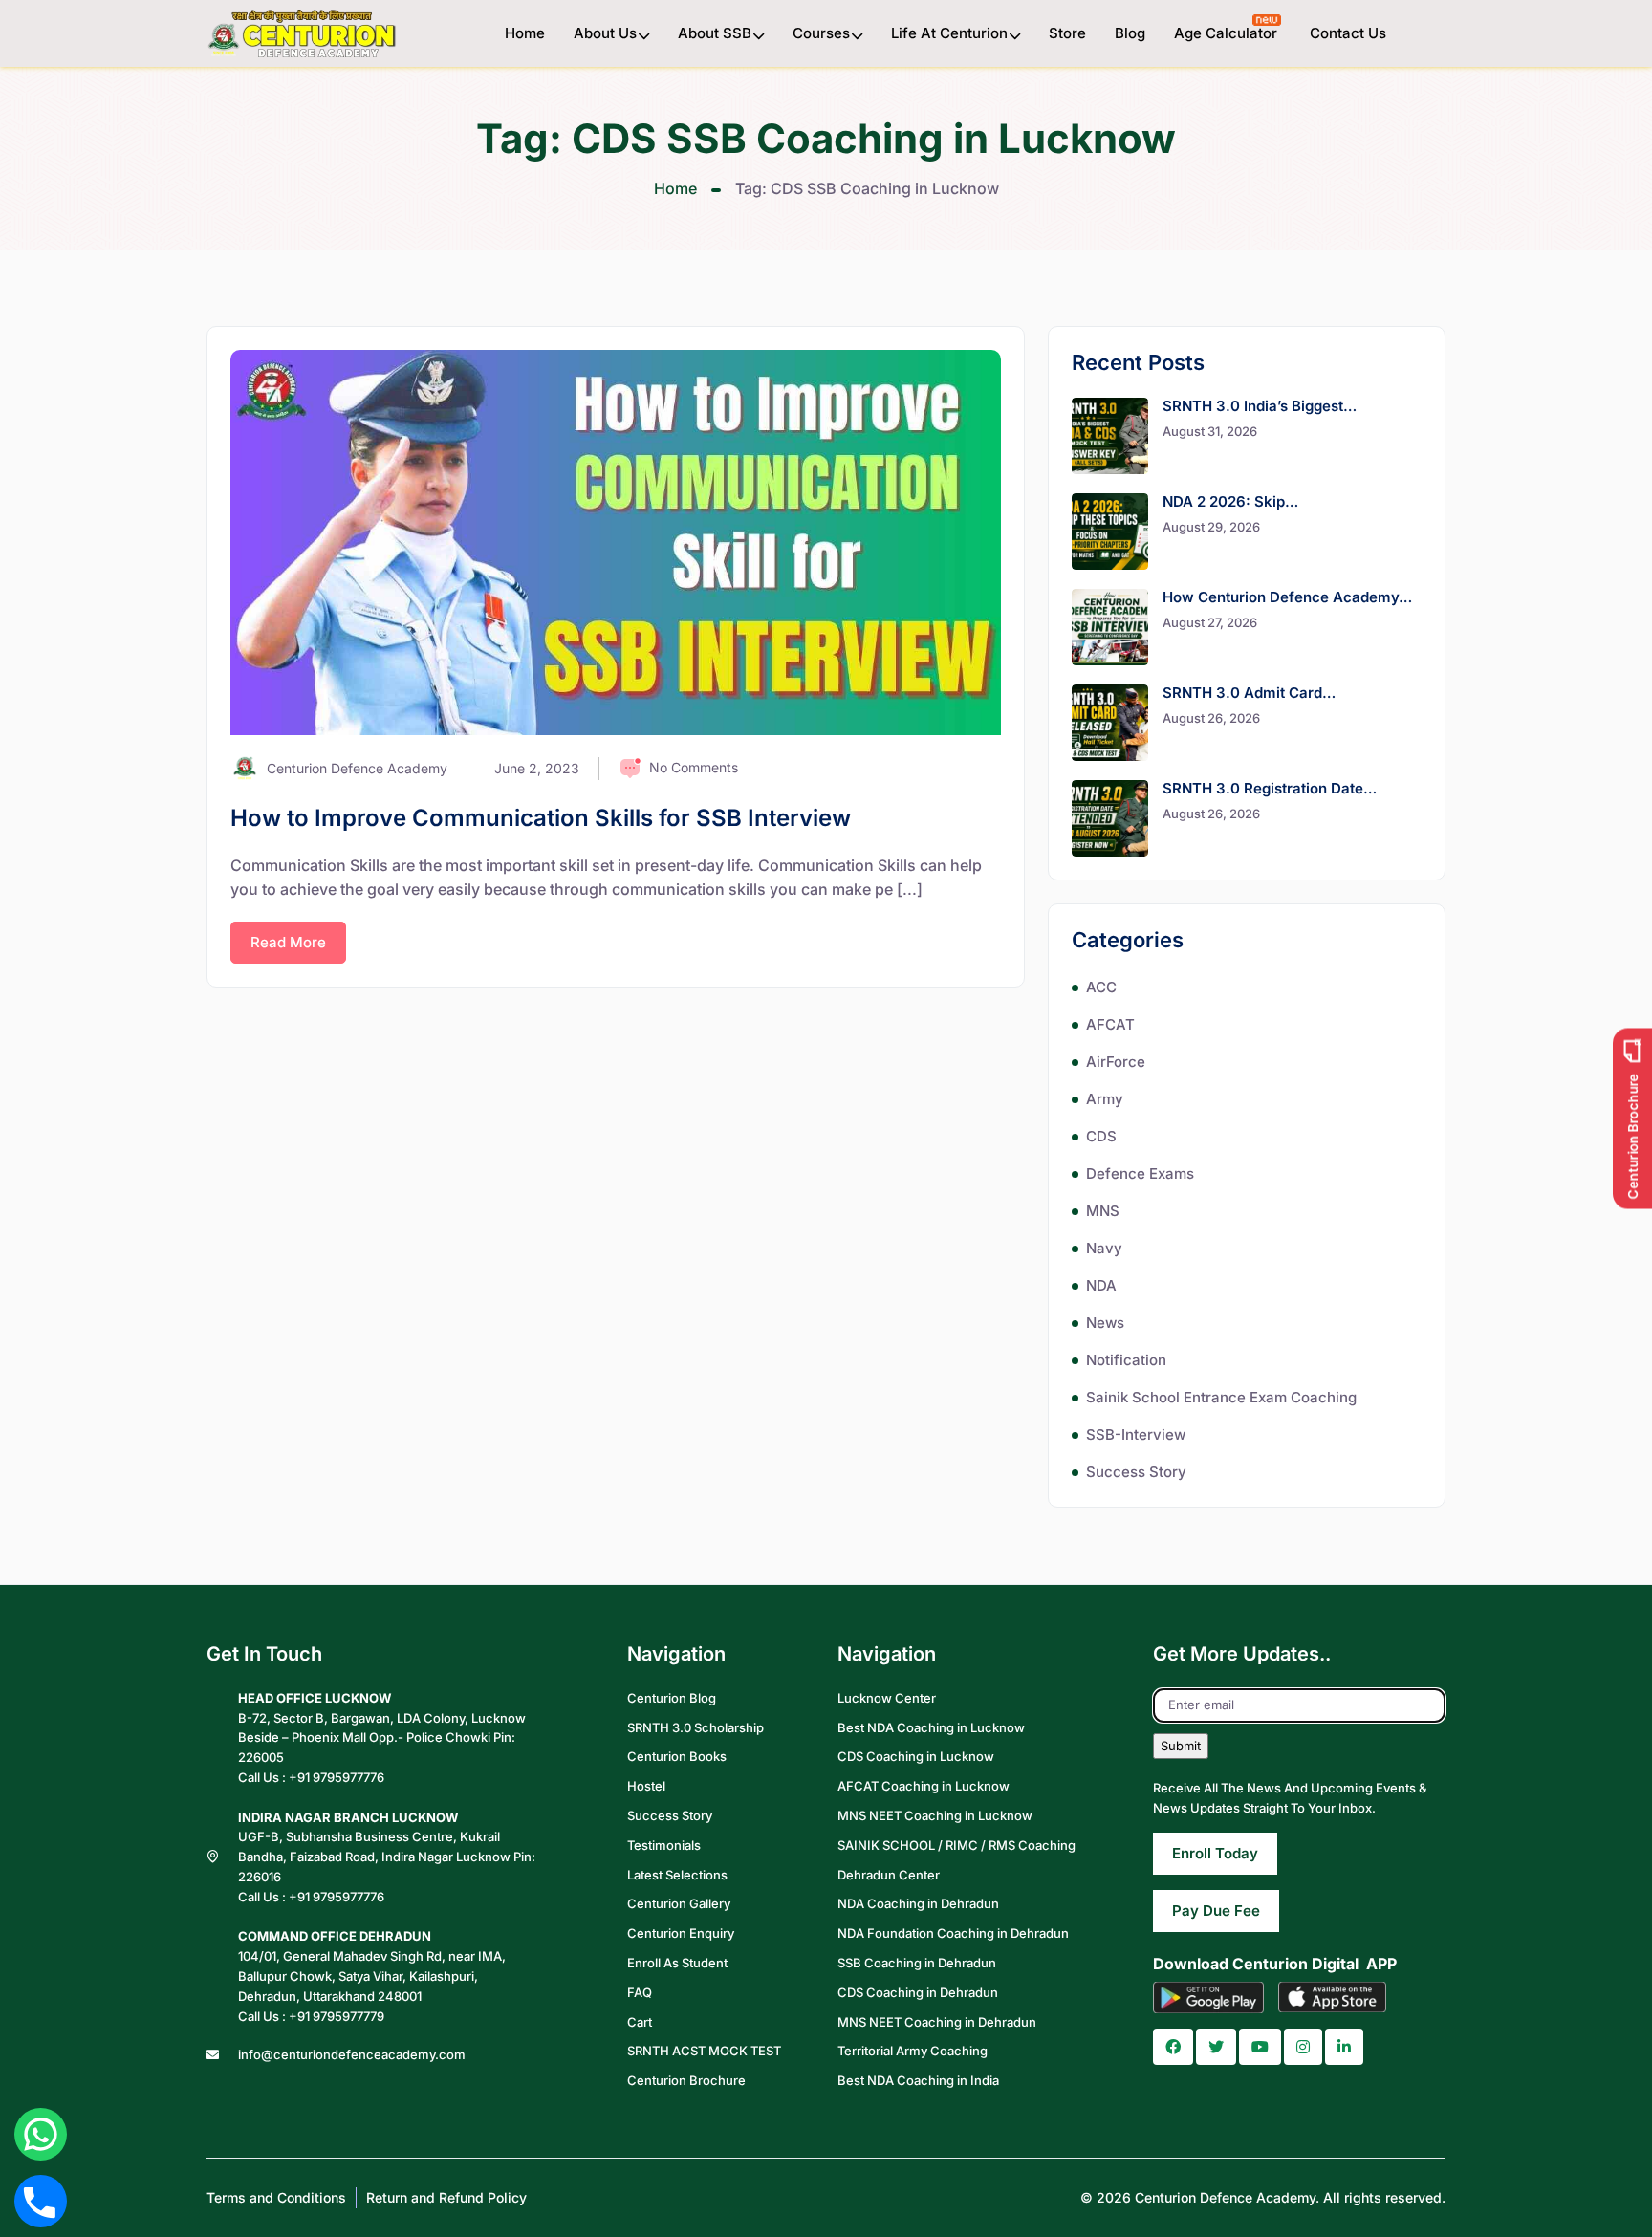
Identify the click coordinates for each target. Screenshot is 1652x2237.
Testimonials (664, 1845)
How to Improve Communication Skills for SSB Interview (541, 818)
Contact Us (1348, 33)
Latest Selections (677, 1875)
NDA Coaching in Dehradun (918, 1903)
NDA (1101, 1285)
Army (1105, 1099)
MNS (1103, 1211)
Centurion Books (677, 1756)
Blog (1130, 33)
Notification (1126, 1360)
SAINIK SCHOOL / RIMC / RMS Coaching (956, 1845)
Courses (821, 33)
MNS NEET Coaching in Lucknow (935, 1815)
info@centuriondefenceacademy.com (352, 2054)
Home (525, 33)
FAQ (640, 1992)
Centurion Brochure (686, 2080)
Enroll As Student (677, 1963)
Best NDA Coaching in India (918, 2080)
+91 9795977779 (337, 2016)
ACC (1101, 987)
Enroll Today (1215, 1853)
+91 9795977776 (337, 1777)
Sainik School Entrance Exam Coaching (1221, 1397)
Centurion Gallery (679, 1903)
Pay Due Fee (1216, 1911)
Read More (288, 942)
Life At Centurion (949, 33)
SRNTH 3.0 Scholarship (696, 1727)
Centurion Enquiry (681, 1933)
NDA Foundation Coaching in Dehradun (953, 1933)
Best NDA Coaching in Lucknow (931, 1727)
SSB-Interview (1136, 1434)
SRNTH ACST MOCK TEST (704, 2051)
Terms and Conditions (276, 2197)
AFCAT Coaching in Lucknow (924, 1786)
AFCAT (1110, 1024)
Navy (1104, 1248)
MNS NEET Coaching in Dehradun (937, 2022)
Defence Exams (1140, 1173)
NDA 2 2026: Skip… (1230, 501)
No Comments (694, 767)
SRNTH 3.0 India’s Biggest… (1260, 406)
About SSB (715, 33)
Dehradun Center (889, 1875)
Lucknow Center (887, 1698)
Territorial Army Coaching (913, 2051)
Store (1067, 33)
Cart (640, 2022)
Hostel (646, 1786)
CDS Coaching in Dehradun (918, 1992)
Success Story (1136, 1472)
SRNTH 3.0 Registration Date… (1270, 788)
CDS (1101, 1136)
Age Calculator (1228, 33)
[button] (1173, 2047)
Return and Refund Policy (446, 2197)
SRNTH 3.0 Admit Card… (1249, 693)
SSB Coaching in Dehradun (917, 1963)
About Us (605, 33)
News (1105, 1323)
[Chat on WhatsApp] (41, 2134)
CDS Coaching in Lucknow (916, 1756)
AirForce (1116, 1062)
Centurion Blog (672, 1698)
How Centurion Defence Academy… (1287, 597)
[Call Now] (40, 2201)
